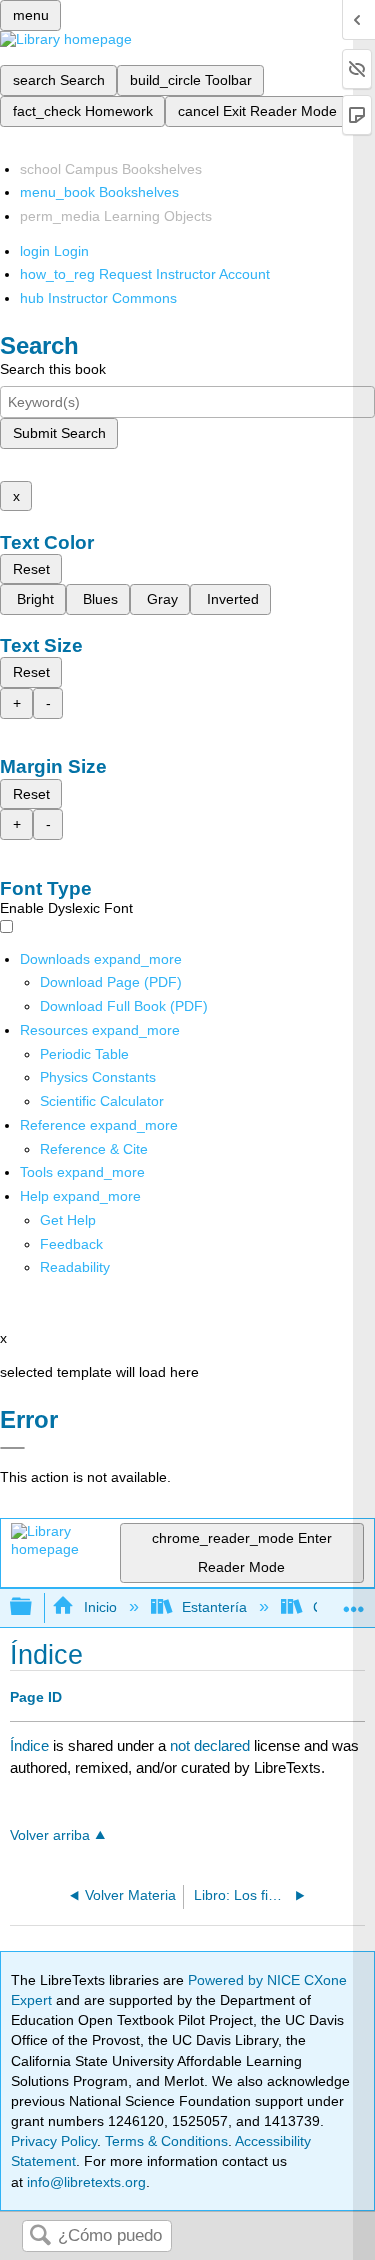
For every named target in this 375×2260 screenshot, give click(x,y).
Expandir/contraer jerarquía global (34, 1607)
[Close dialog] (12, 1448)
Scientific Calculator (102, 1101)
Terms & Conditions (166, 2141)
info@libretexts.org (84, 2182)
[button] (71, 1244)
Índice (29, 1745)
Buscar (40, 2236)
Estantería (214, 1607)
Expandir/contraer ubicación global (354, 1601)
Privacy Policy (54, 2141)
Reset (31, 569)
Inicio (100, 1607)
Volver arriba (50, 1835)
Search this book (53, 369)
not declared (212, 1745)
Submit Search (59, 433)
